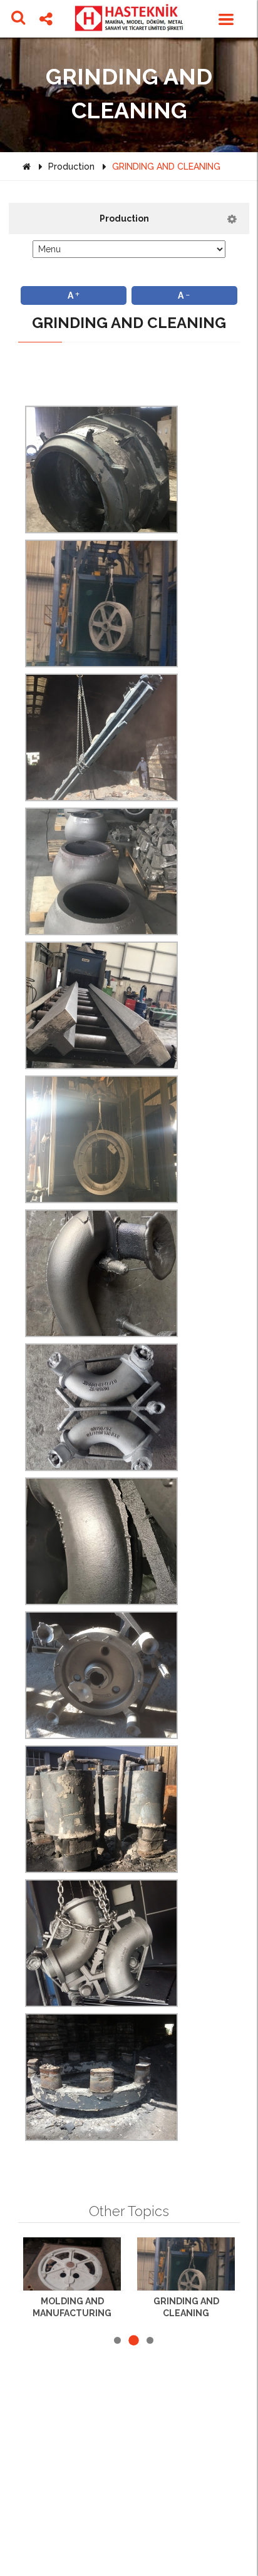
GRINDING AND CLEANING (166, 167)
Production (71, 167)
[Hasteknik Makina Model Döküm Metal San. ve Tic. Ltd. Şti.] (129, 18)
